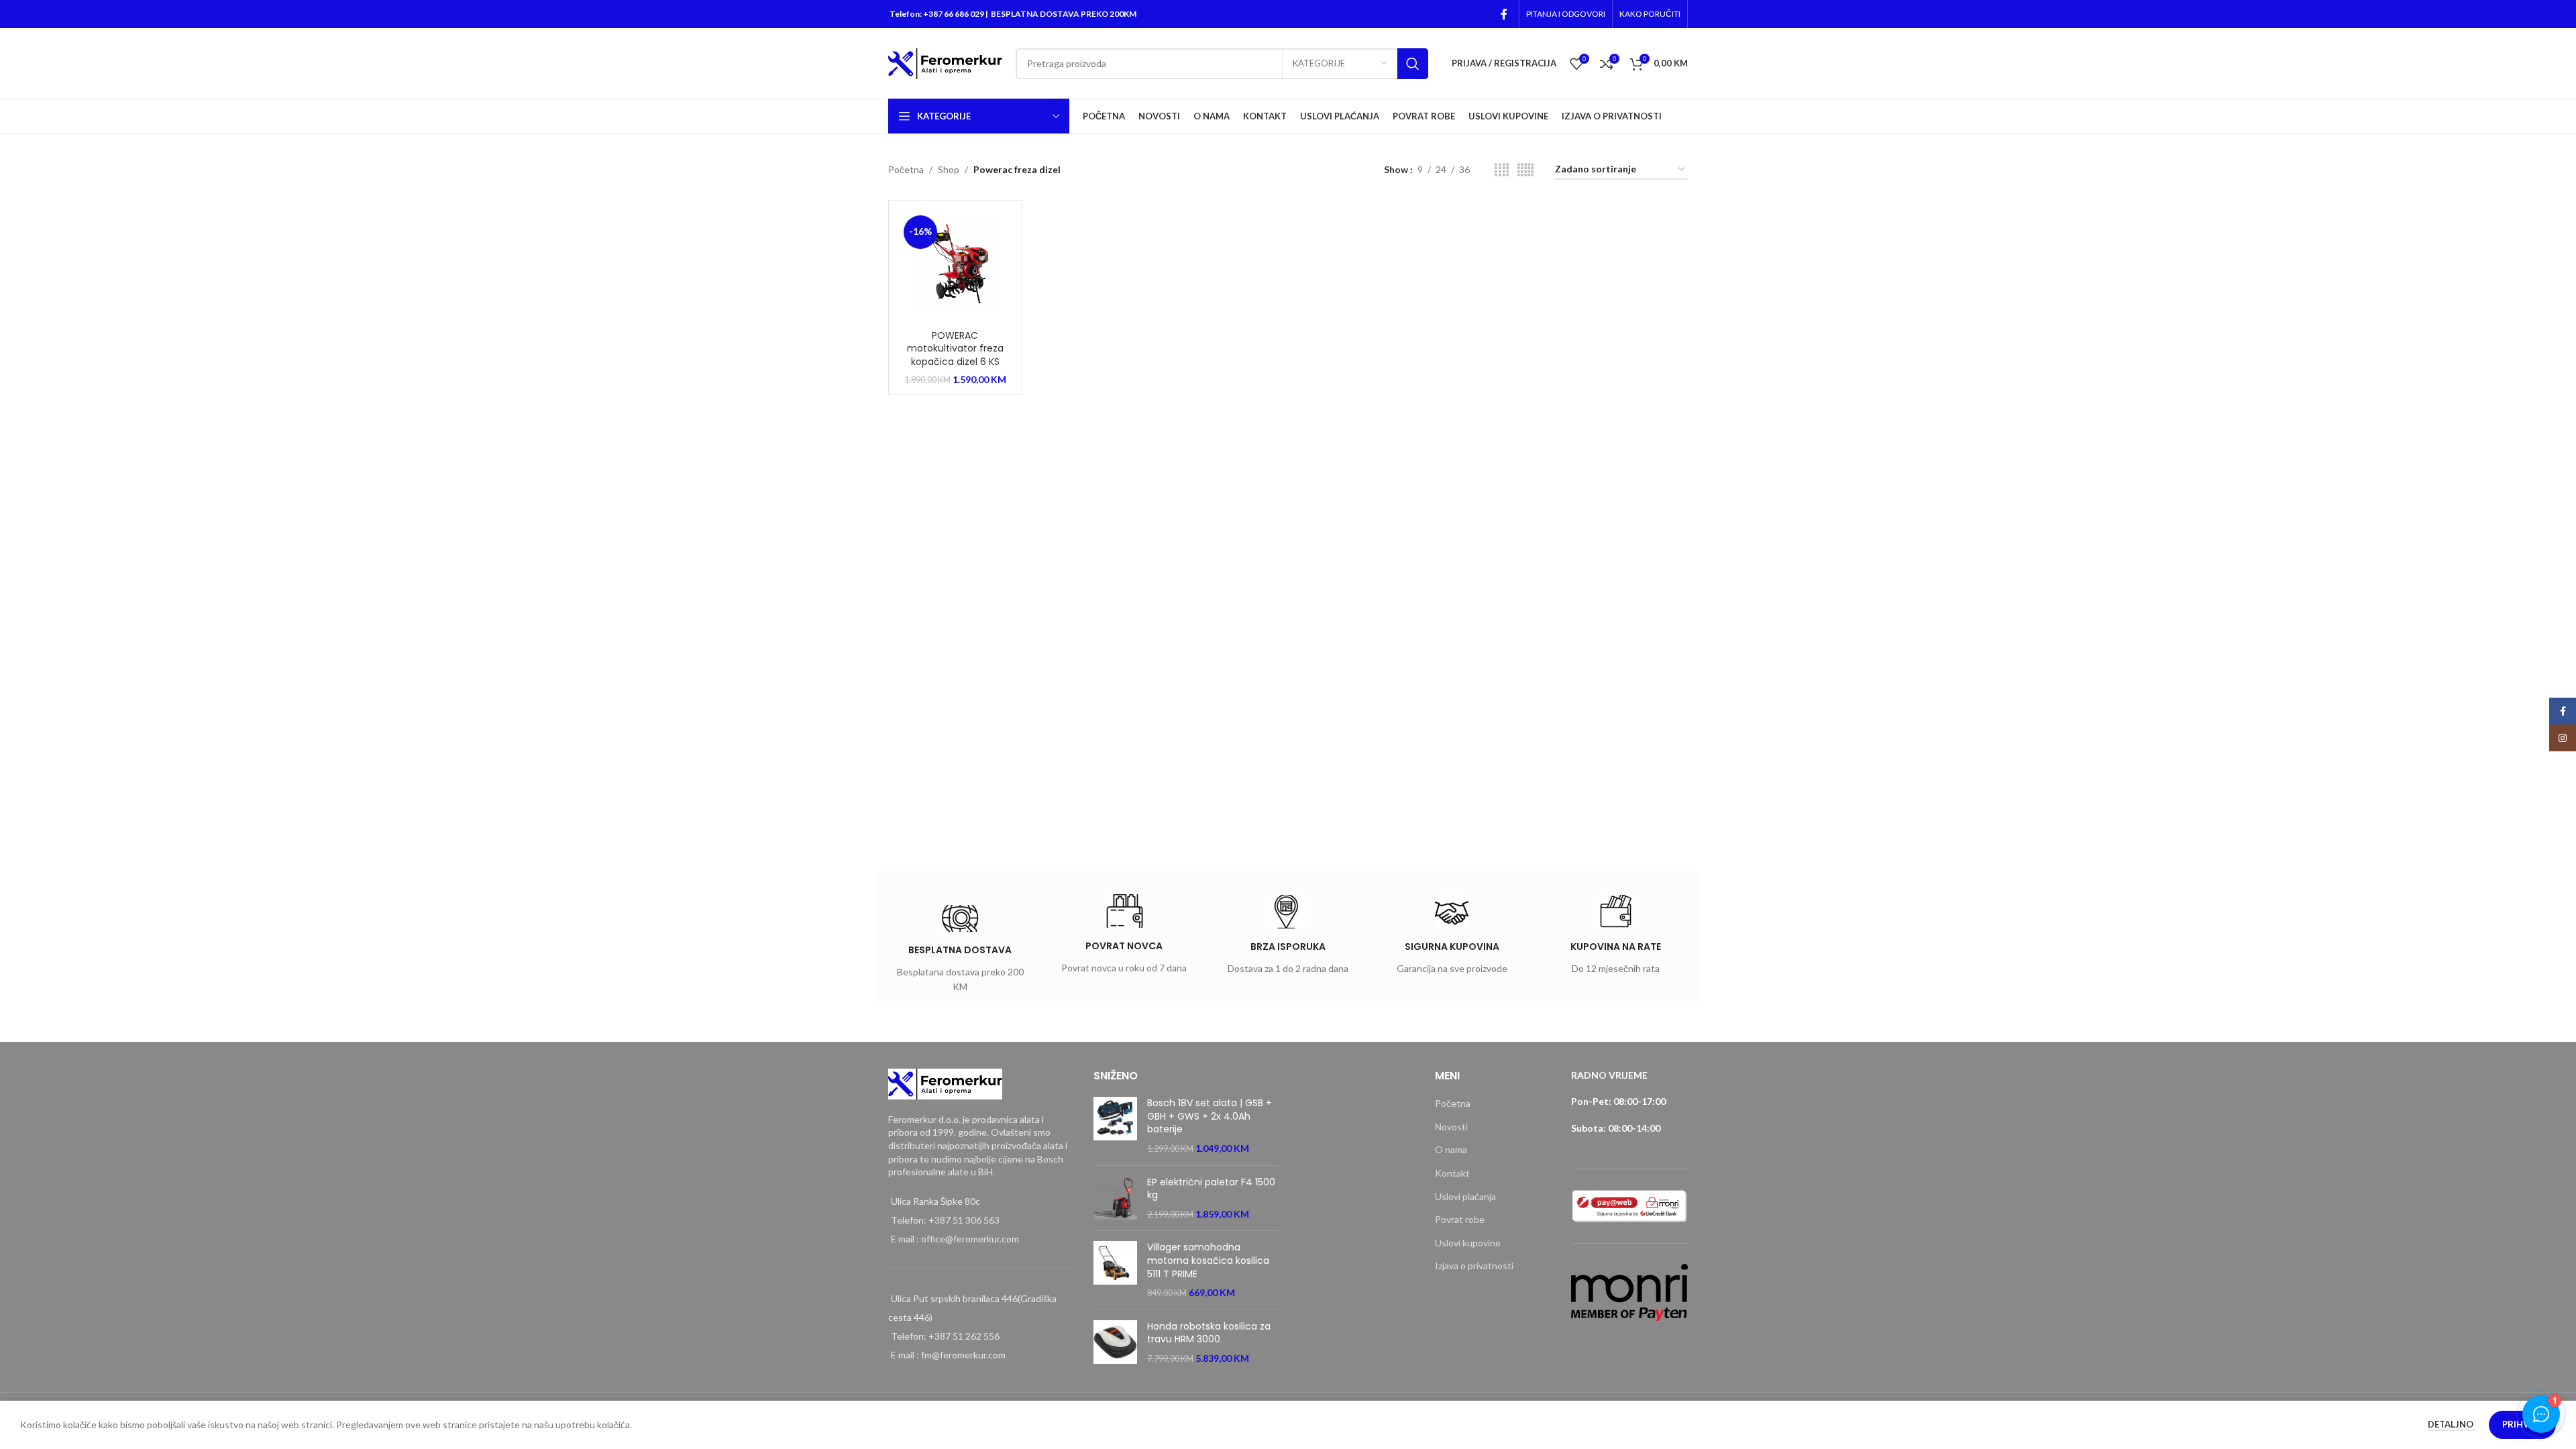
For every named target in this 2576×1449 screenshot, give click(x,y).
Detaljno (2452, 1424)
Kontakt (1452, 1173)
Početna (906, 169)
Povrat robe (1460, 1219)
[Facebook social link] (1504, 14)
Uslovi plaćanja (1465, 1196)
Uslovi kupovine (1468, 1243)
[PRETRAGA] (1413, 64)
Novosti (1451, 1127)
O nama (1451, 1149)
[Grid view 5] (1525, 170)
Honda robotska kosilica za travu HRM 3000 (1209, 1333)
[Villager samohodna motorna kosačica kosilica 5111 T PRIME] (1115, 1270)
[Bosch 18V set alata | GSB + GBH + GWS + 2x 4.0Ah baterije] (1115, 1126)
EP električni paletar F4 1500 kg (1211, 1189)
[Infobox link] (960, 952)
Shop (949, 169)
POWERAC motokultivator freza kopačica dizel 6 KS (955, 348)
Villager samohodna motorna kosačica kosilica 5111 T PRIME (1208, 1260)
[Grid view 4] (1502, 170)
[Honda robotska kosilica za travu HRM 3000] (1115, 1343)
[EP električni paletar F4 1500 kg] (1115, 1198)
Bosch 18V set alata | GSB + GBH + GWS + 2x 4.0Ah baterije (1210, 1116)
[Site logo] (945, 62)
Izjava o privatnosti (1474, 1266)
